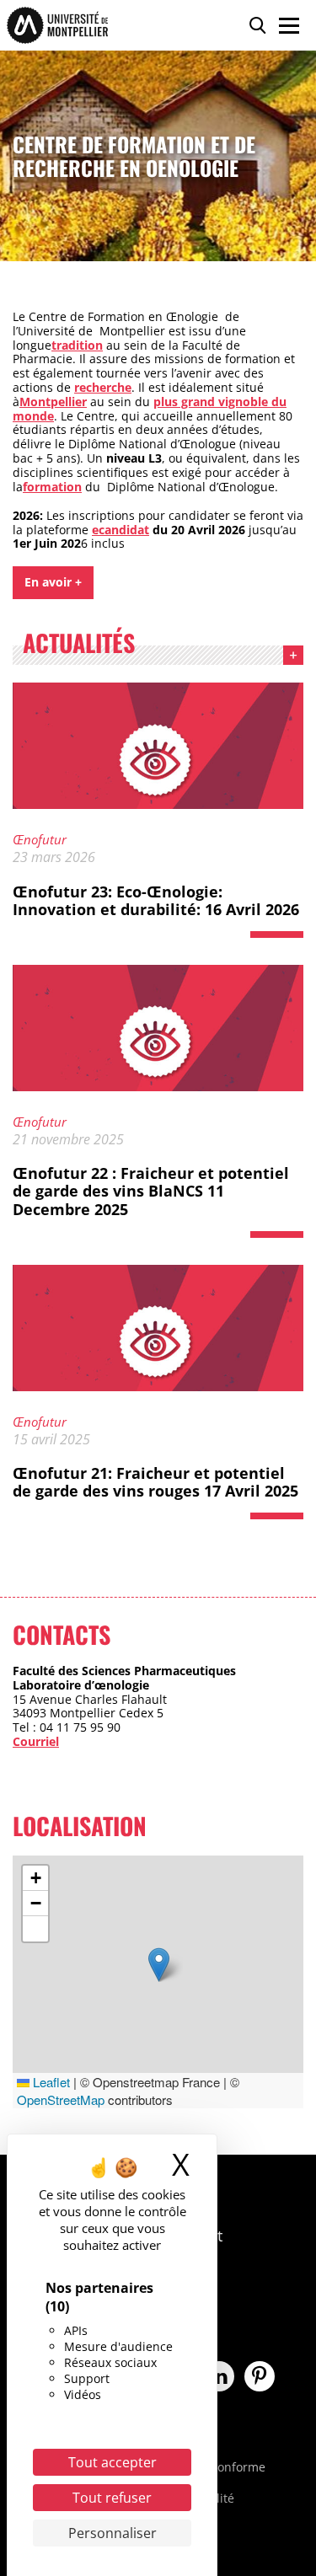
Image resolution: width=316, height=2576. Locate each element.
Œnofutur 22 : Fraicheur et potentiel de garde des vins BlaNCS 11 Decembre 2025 (151, 1191)
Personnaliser (112, 2533)
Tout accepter (112, 2462)
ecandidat (121, 530)
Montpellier (53, 402)
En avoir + (53, 582)
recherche (103, 387)
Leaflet (50, 2082)
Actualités (79, 645)
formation (52, 487)
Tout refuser (112, 2498)
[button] (159, 1965)
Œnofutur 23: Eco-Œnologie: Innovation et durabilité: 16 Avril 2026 (156, 901)
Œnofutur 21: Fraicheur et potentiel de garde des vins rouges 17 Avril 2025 (155, 1482)
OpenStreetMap (61, 2099)
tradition (77, 345)
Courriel (36, 1741)
